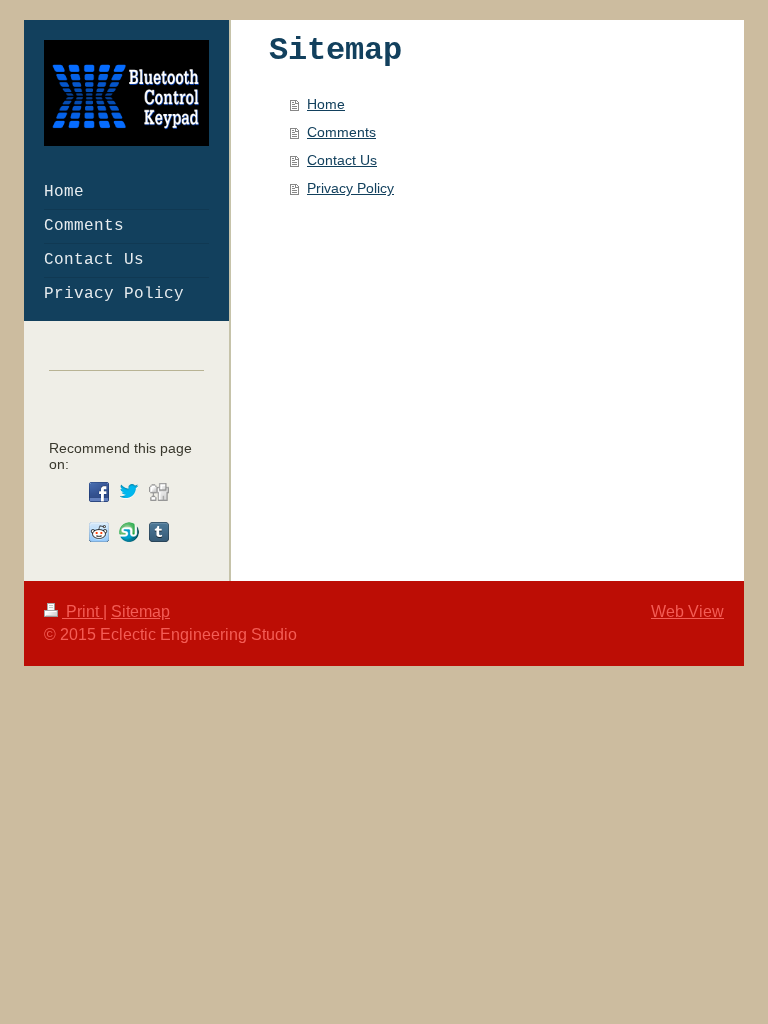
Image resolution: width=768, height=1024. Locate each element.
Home (326, 104)
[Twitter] (129, 492)
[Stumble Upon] (129, 532)
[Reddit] (99, 532)
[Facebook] (99, 492)
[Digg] (159, 492)
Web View (687, 611)
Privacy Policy (350, 188)
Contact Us (342, 160)
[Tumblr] (159, 532)
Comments (341, 132)
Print (82, 611)
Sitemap (140, 611)
